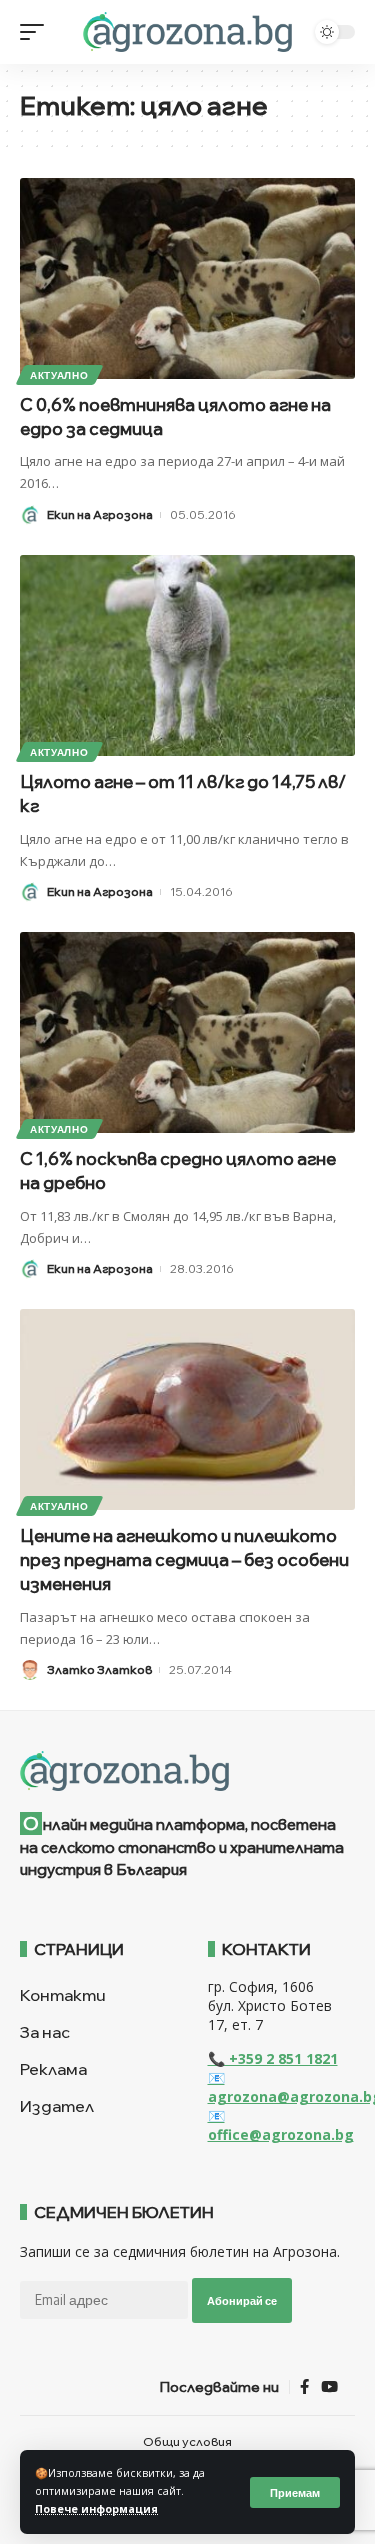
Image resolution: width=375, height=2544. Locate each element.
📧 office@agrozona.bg (281, 2125)
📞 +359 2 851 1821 (273, 2058)
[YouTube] (329, 2387)
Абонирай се (242, 2300)
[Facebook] (304, 2387)
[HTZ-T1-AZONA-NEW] (187, 1771)
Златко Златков (99, 1669)
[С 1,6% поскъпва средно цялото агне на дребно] (187, 1032)
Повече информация (96, 2509)
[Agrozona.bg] (187, 32)
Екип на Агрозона (100, 514)
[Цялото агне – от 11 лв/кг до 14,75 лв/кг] (187, 655)
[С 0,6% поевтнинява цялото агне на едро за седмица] (187, 278)
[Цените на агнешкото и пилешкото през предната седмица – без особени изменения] (187, 1409)
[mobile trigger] (37, 32)
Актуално (59, 375)
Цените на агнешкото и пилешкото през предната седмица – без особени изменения (184, 1559)
